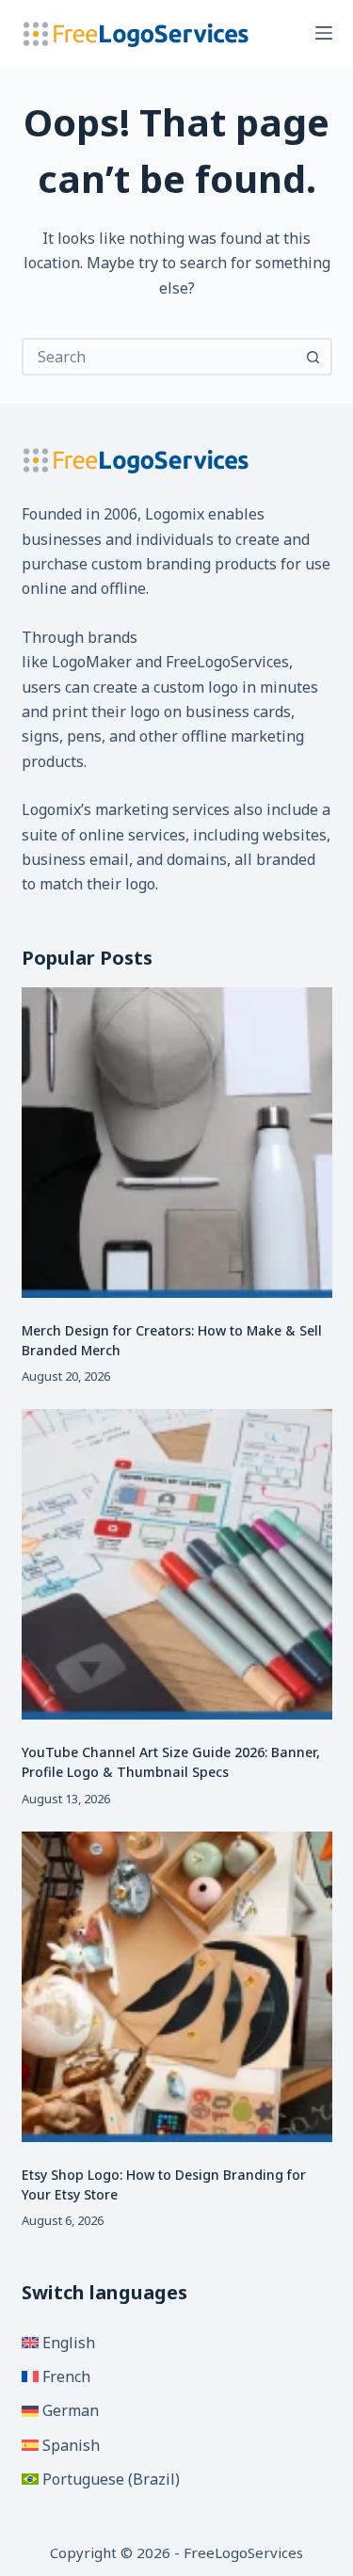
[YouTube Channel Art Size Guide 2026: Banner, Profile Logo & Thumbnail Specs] (177, 1564)
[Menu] (324, 33)
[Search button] (313, 357)
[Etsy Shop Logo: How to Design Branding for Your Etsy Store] (177, 1987)
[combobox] (160, 357)
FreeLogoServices (227, 662)
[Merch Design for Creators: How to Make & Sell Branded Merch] (177, 1143)
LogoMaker (92, 662)
